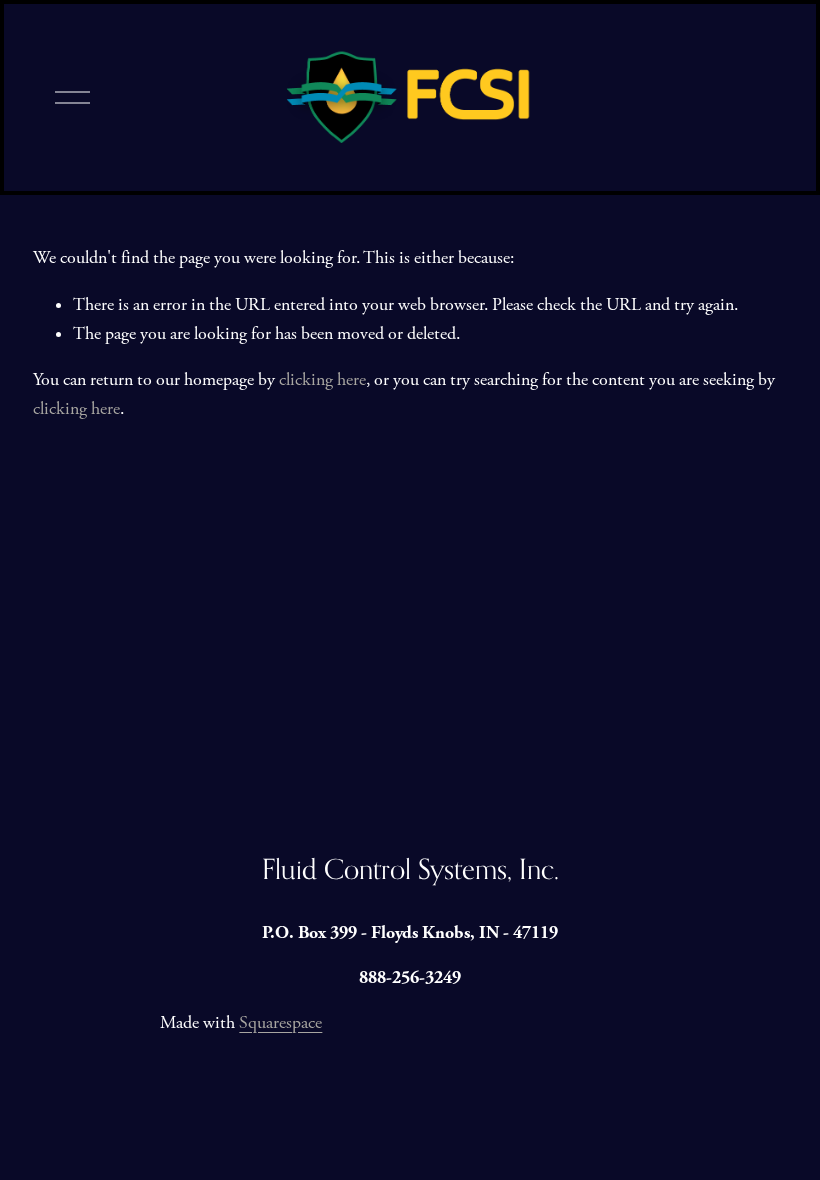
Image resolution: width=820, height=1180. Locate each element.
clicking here (322, 380)
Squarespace (280, 1023)
